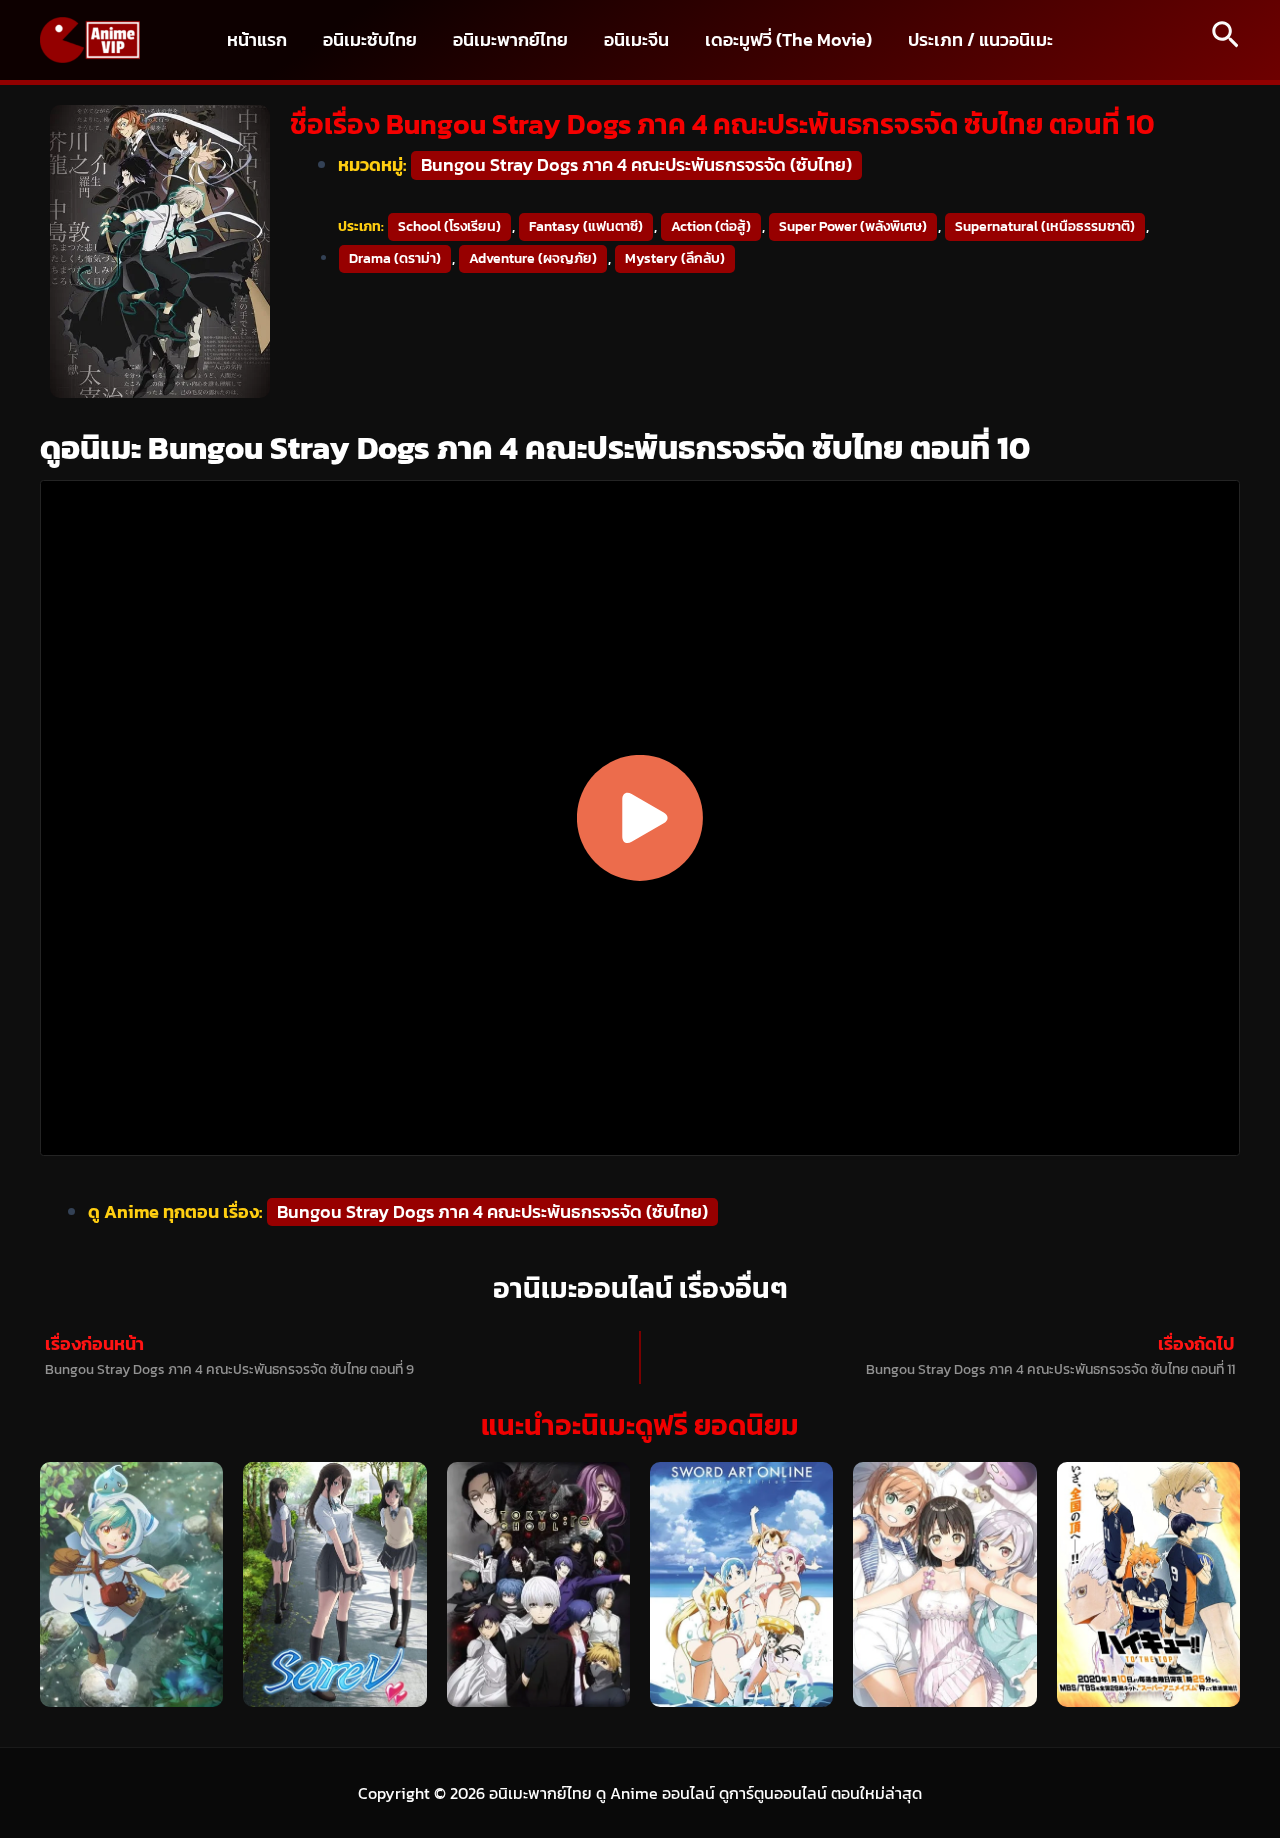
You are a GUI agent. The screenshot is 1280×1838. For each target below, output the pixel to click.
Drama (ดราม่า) (395, 258)
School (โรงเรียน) (449, 226)
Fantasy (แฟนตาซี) (586, 226)
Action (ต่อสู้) (711, 226)
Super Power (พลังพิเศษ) (853, 226)
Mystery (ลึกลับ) (675, 258)
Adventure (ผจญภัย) (533, 258)
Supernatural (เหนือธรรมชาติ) (1045, 226)
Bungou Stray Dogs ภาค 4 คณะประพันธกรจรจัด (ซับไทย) (636, 164)
